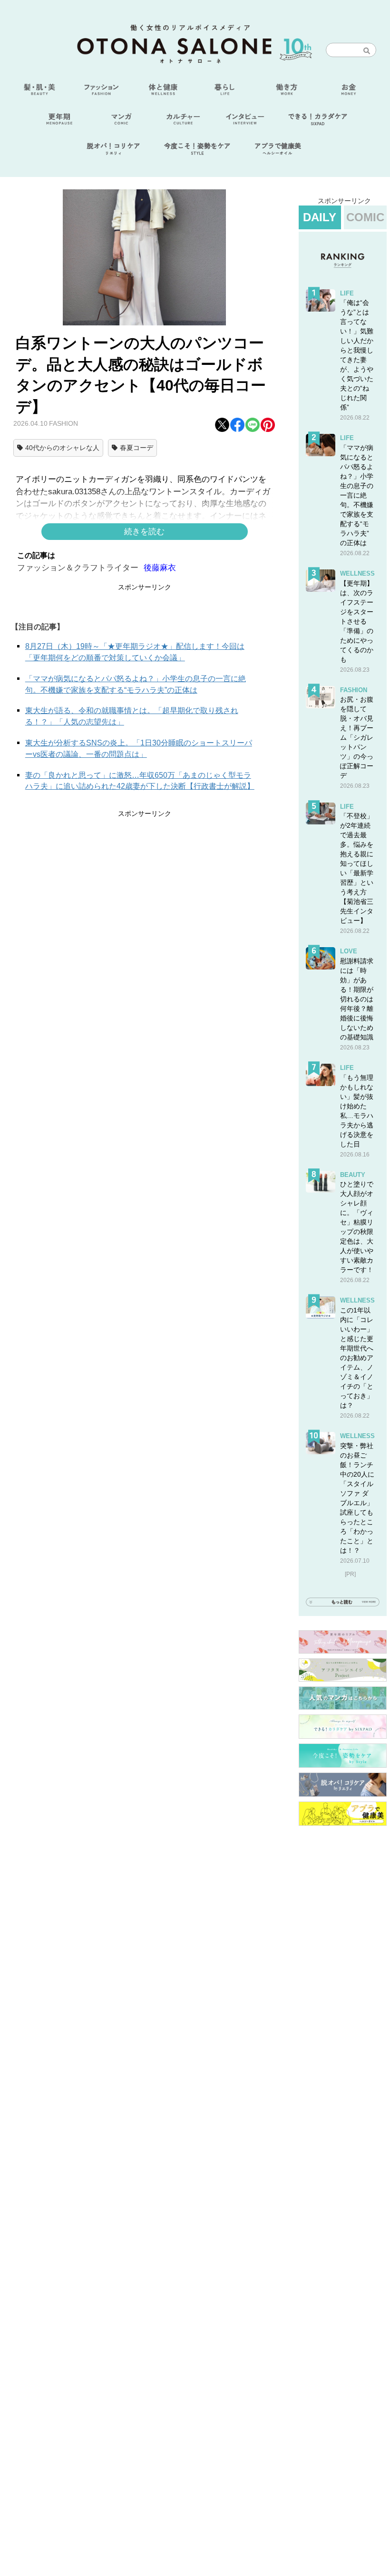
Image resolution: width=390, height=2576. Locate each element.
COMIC (365, 217)
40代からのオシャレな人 (62, 448)
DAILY (320, 217)
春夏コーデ (136, 448)
